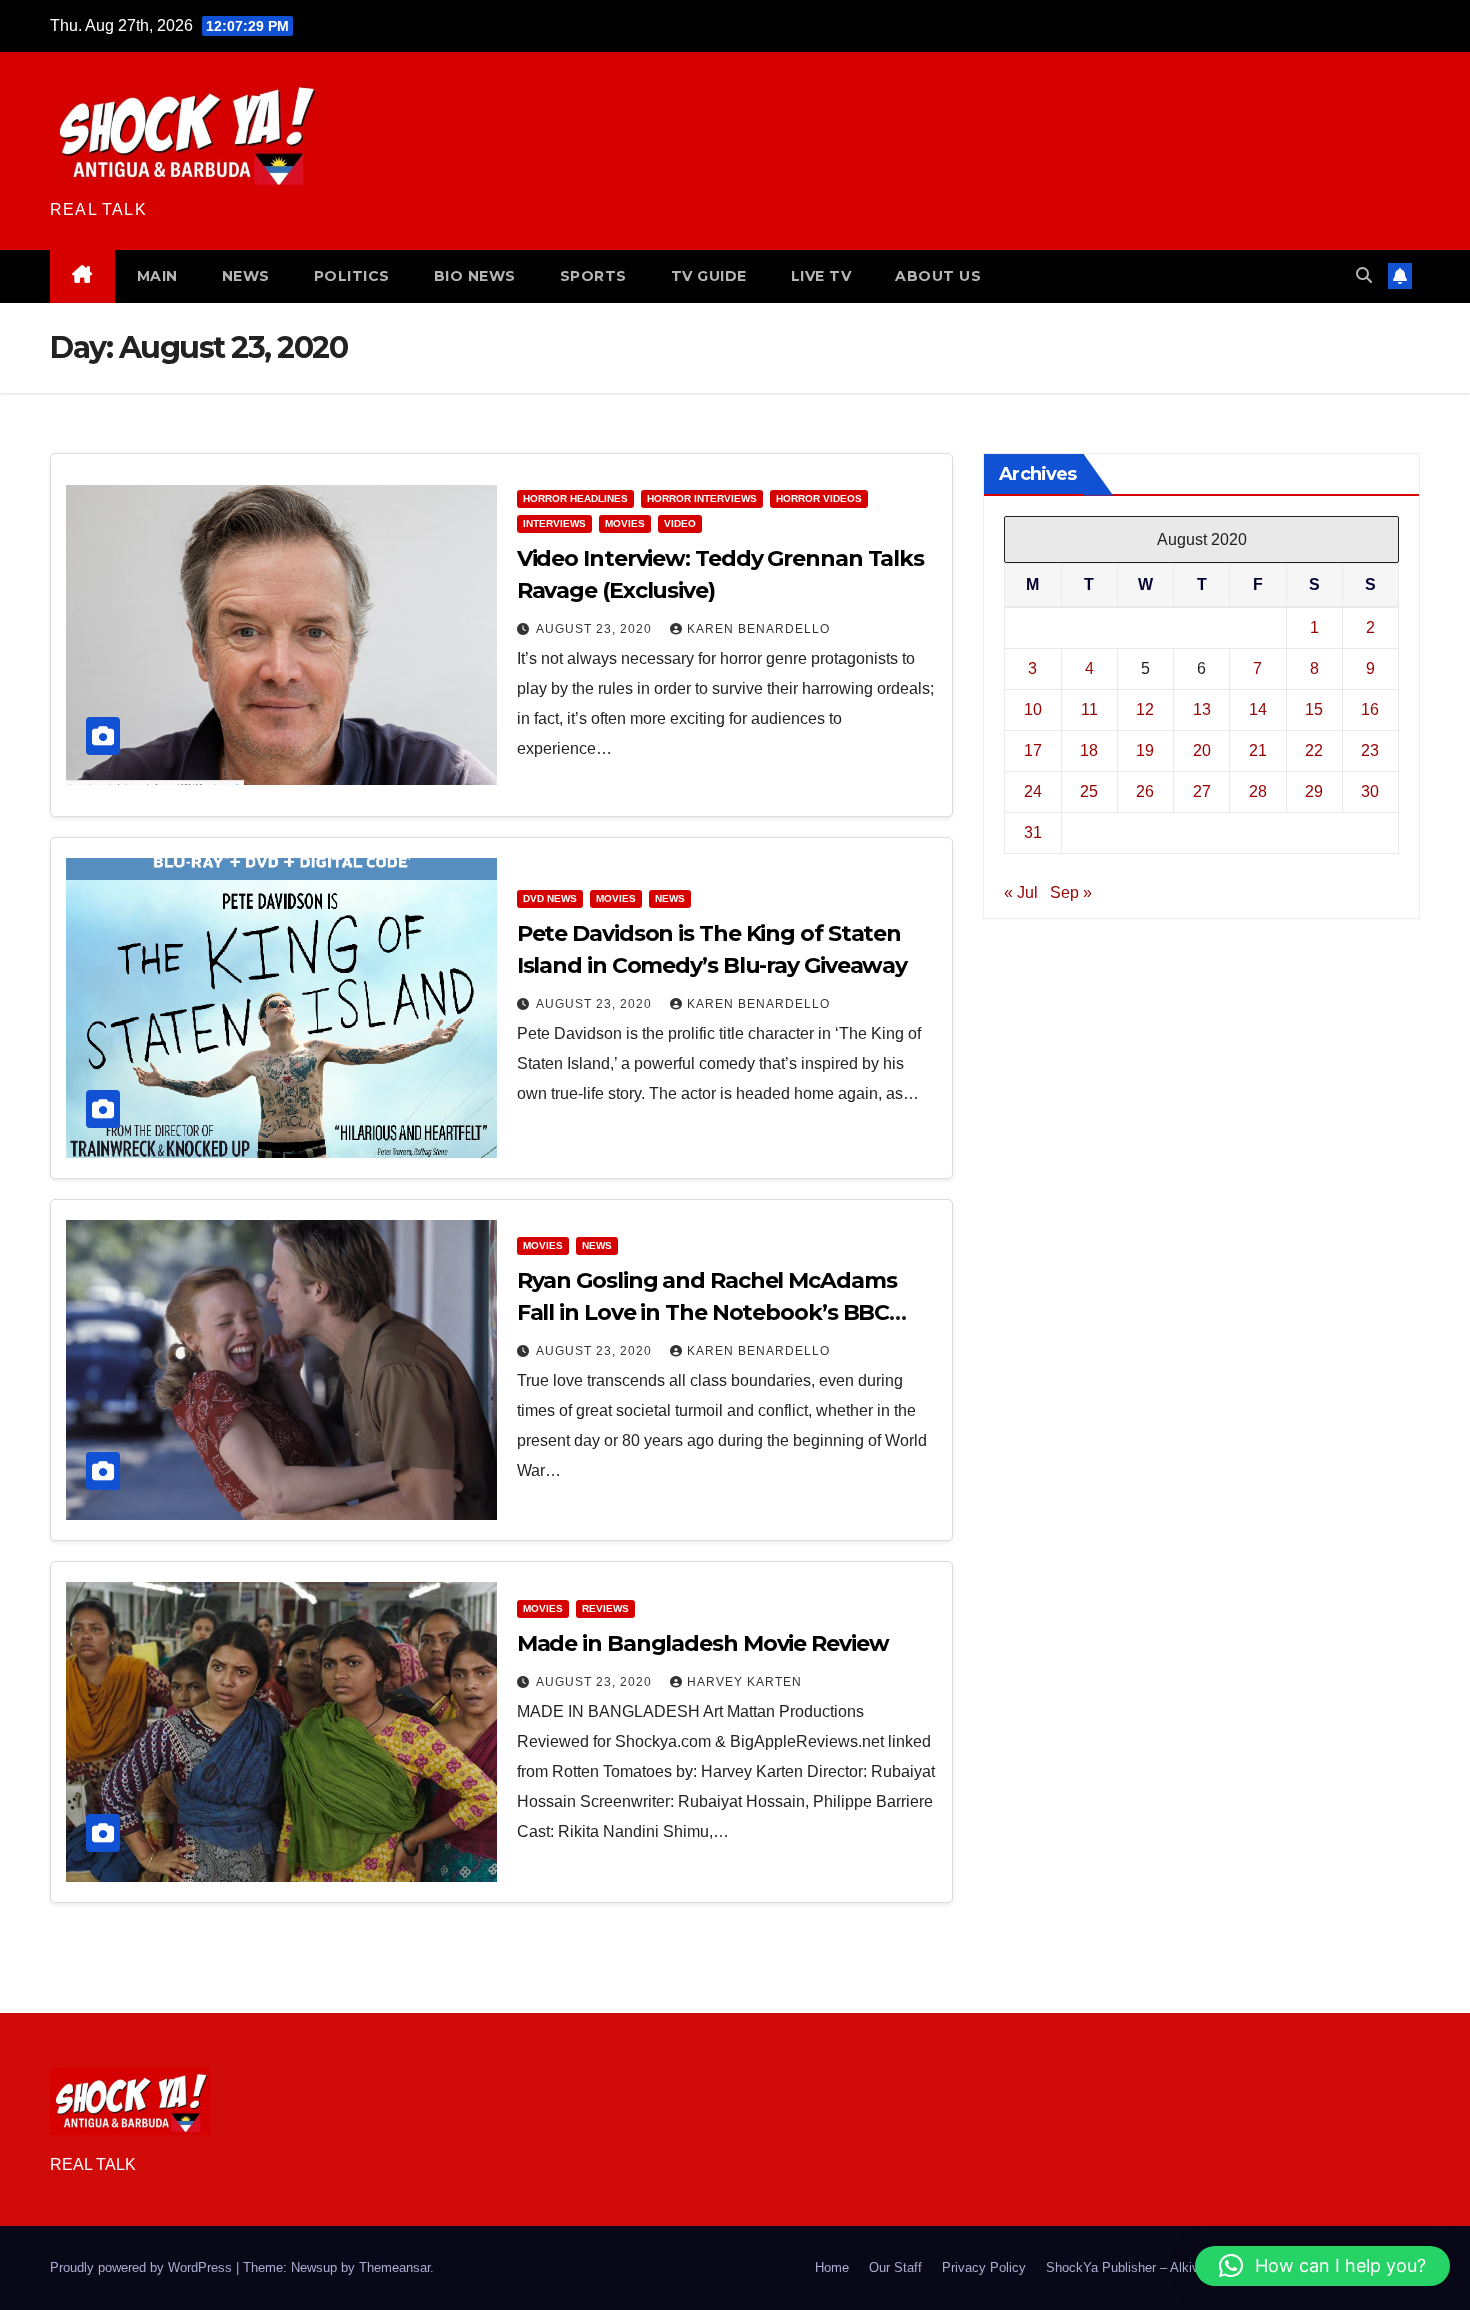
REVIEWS (605, 1608)
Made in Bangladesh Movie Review (703, 1643)
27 (1202, 791)
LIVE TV (821, 276)
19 (1145, 750)
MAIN (157, 276)
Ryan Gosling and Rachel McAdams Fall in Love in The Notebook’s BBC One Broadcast (707, 1312)
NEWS (246, 276)
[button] (1364, 275)
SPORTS (593, 276)
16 (1370, 709)
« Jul (1021, 892)
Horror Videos (819, 498)
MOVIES (625, 523)
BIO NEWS (475, 276)
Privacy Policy (984, 2267)
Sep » (1071, 892)
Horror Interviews (702, 498)
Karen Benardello (758, 629)
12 (1145, 709)
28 (1258, 791)
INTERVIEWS (554, 523)
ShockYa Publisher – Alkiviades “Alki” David (1173, 2267)
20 (1202, 750)
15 (1314, 709)
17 (1033, 750)
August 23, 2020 (596, 629)
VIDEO (680, 523)
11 (1089, 709)
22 (1314, 750)
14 (1258, 709)
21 (1258, 750)
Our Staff (895, 2267)
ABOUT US (938, 276)
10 (1033, 709)
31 (1033, 832)
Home (832, 2267)
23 (1370, 750)
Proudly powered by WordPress (143, 2267)
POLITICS (352, 276)
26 (1145, 791)
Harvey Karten (744, 1682)
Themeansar (394, 2267)
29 (1314, 791)
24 (1033, 791)
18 (1089, 750)
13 (1202, 709)
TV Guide (709, 276)
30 (1370, 791)
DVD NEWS (550, 898)
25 (1089, 791)
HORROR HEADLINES (575, 498)
